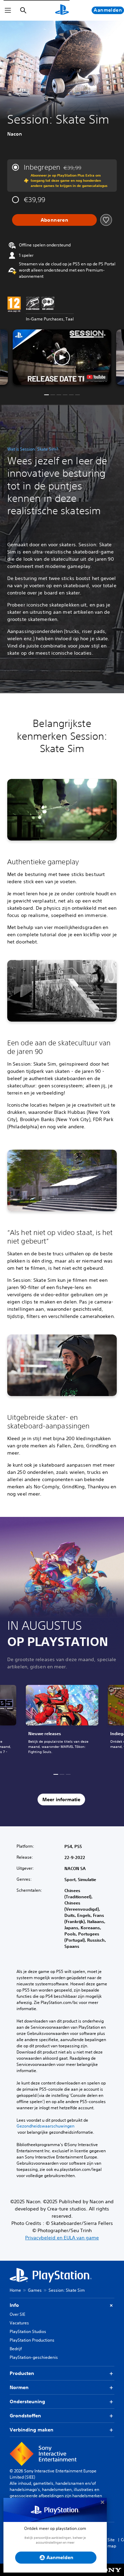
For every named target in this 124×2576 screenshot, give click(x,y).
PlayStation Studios (28, 2331)
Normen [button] (19, 2387)
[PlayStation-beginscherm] (62, 10)
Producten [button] (22, 2373)
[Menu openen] (8, 10)
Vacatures (19, 2323)
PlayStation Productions (32, 2340)
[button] (62, 357)
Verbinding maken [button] (32, 2430)
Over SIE (17, 2314)
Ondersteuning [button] (27, 2401)
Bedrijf (16, 2349)
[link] (62, 1723)
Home (15, 2290)
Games (35, 2290)
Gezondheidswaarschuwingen (45, 2126)
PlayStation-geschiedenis (34, 2357)
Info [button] (14, 2305)
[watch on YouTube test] (96, 377)
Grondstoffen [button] (25, 2416)
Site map (112, 2543)
